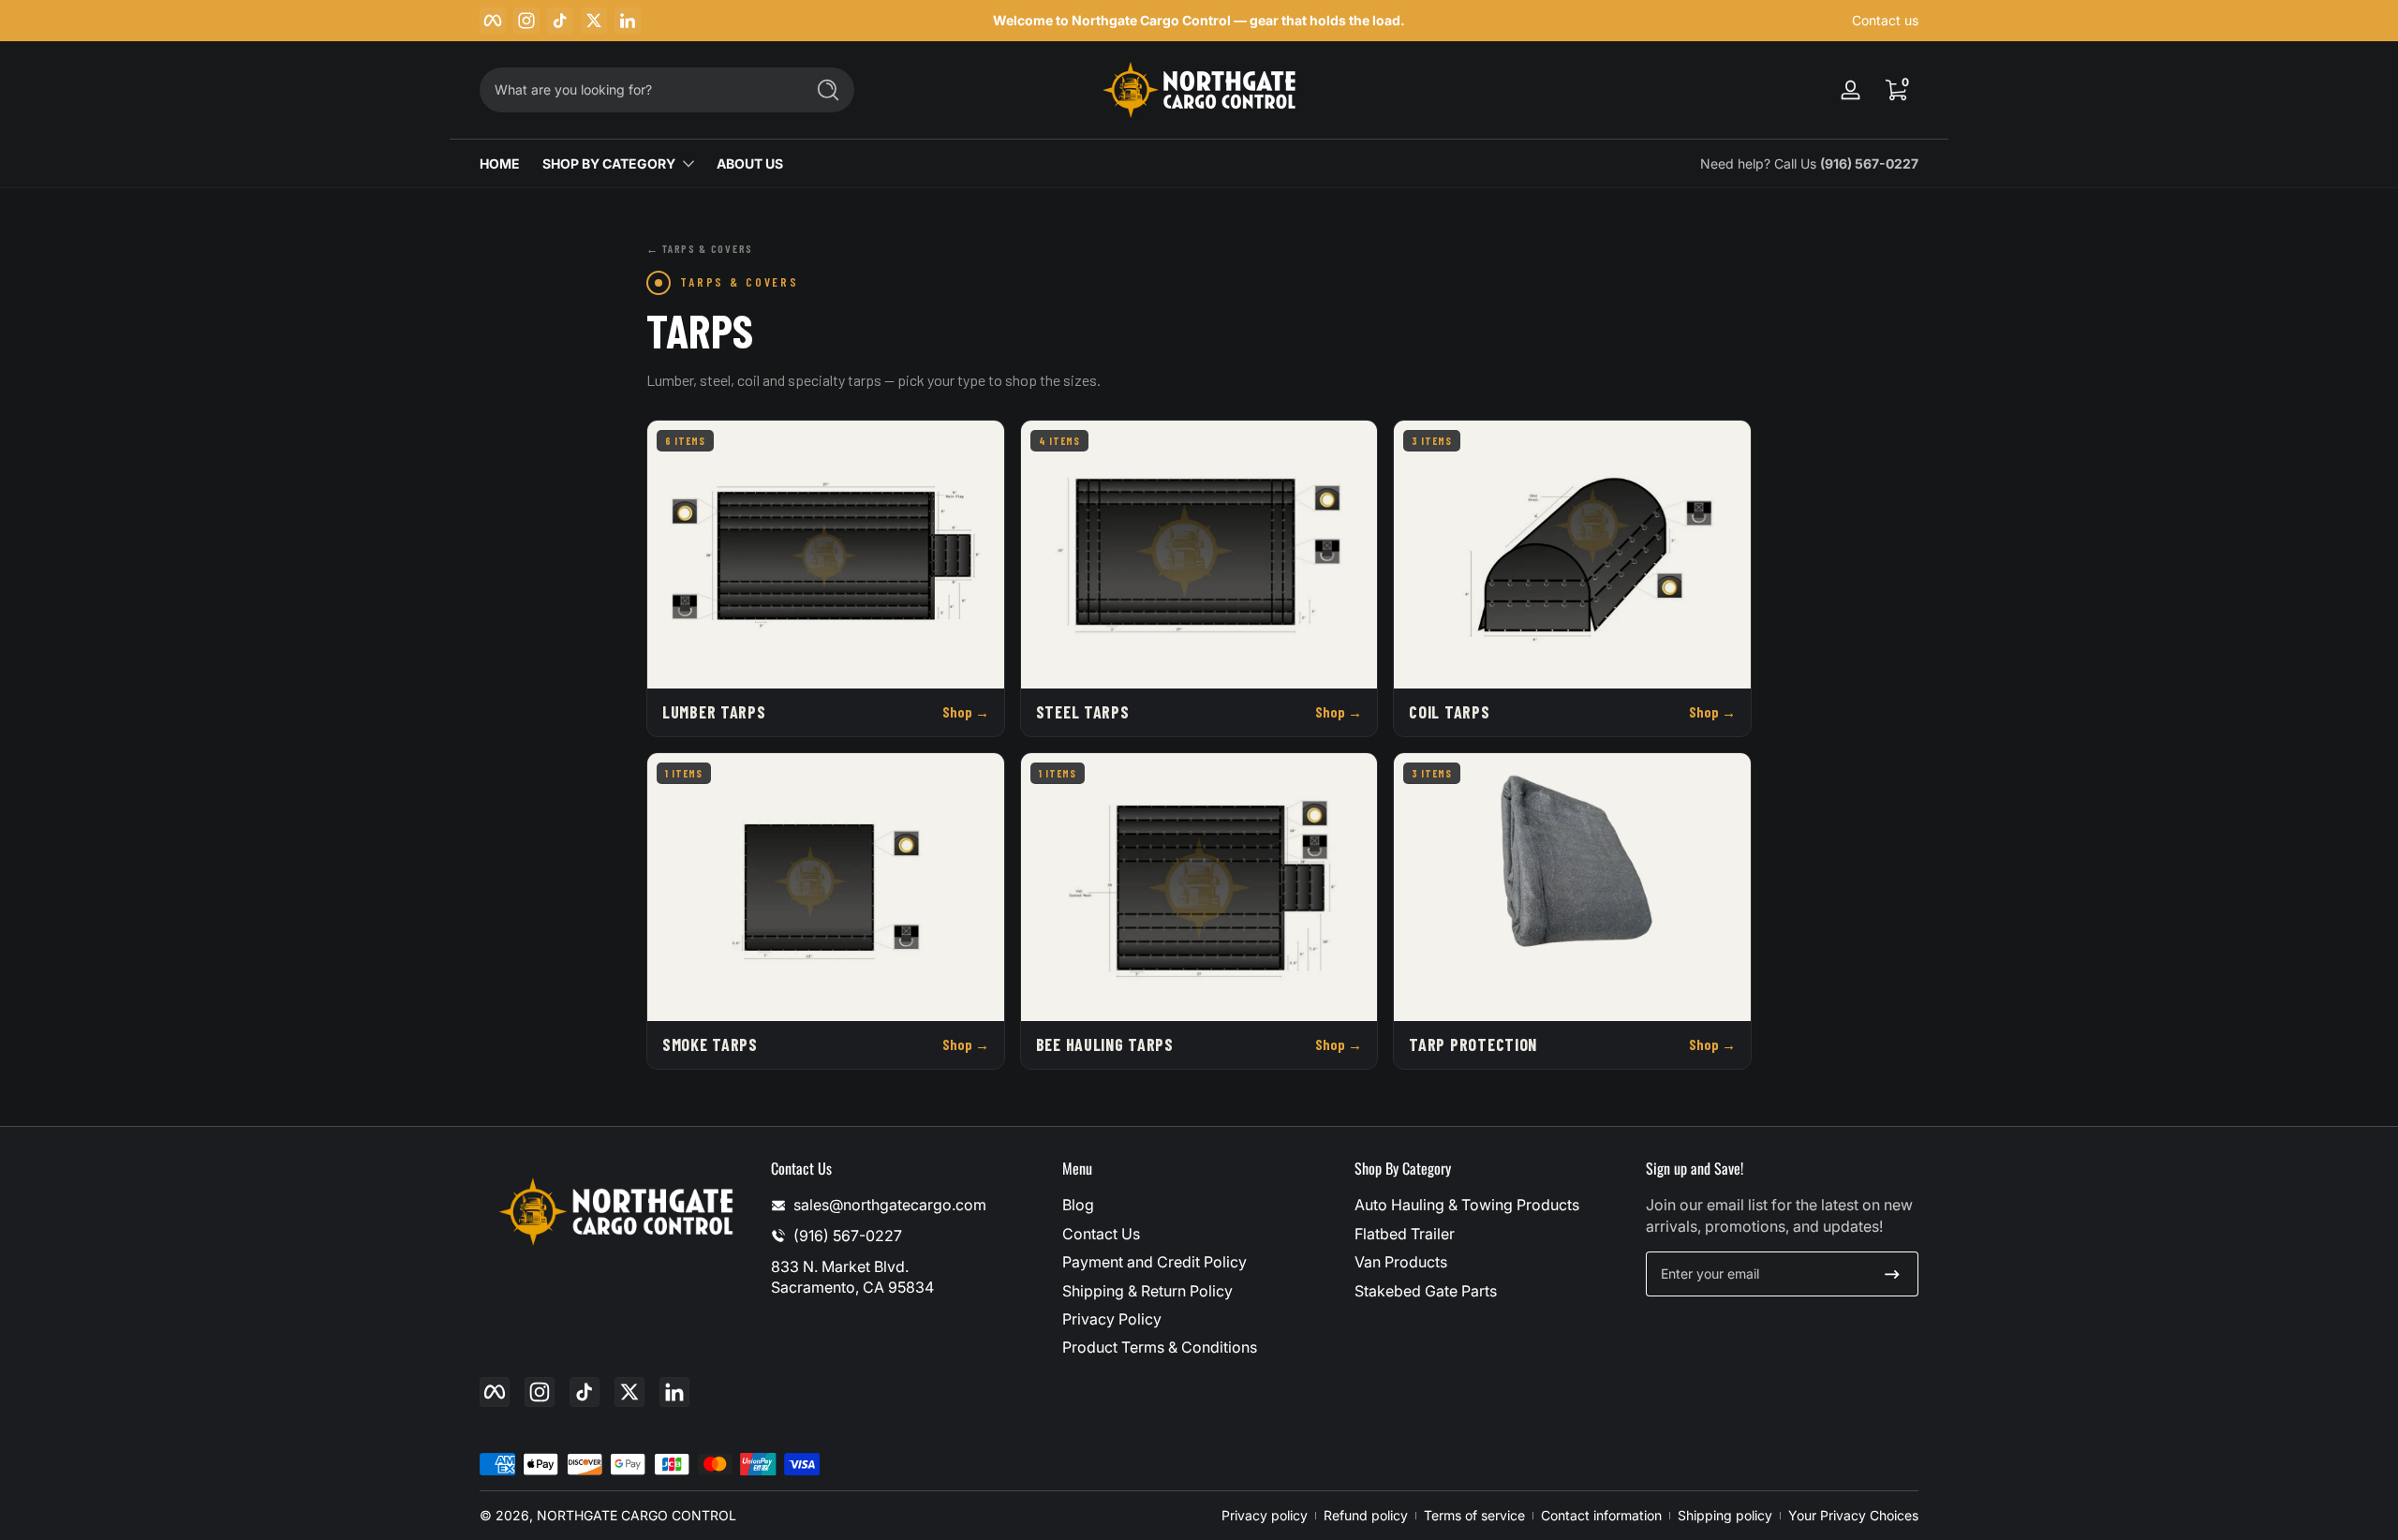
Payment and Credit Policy (1155, 1262)
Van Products (1401, 1262)
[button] (1896, 90)
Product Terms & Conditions (1160, 1347)
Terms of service (1474, 1515)
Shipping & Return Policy (1147, 1291)
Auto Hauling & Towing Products (1467, 1205)
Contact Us (1101, 1234)
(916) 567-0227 (1869, 163)
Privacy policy (1265, 1515)
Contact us (1885, 20)
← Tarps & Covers (700, 248)
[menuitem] (1199, 1205)
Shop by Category (609, 163)
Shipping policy (1725, 1515)
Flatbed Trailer (1405, 1234)
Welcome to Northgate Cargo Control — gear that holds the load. (1199, 20)
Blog (1078, 1205)
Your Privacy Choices (1853, 1515)
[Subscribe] (1892, 1274)
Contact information (1601, 1515)
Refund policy (1366, 1515)
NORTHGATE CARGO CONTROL (637, 1515)
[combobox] (637, 90)
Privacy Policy (1112, 1319)
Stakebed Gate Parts (1426, 1291)
